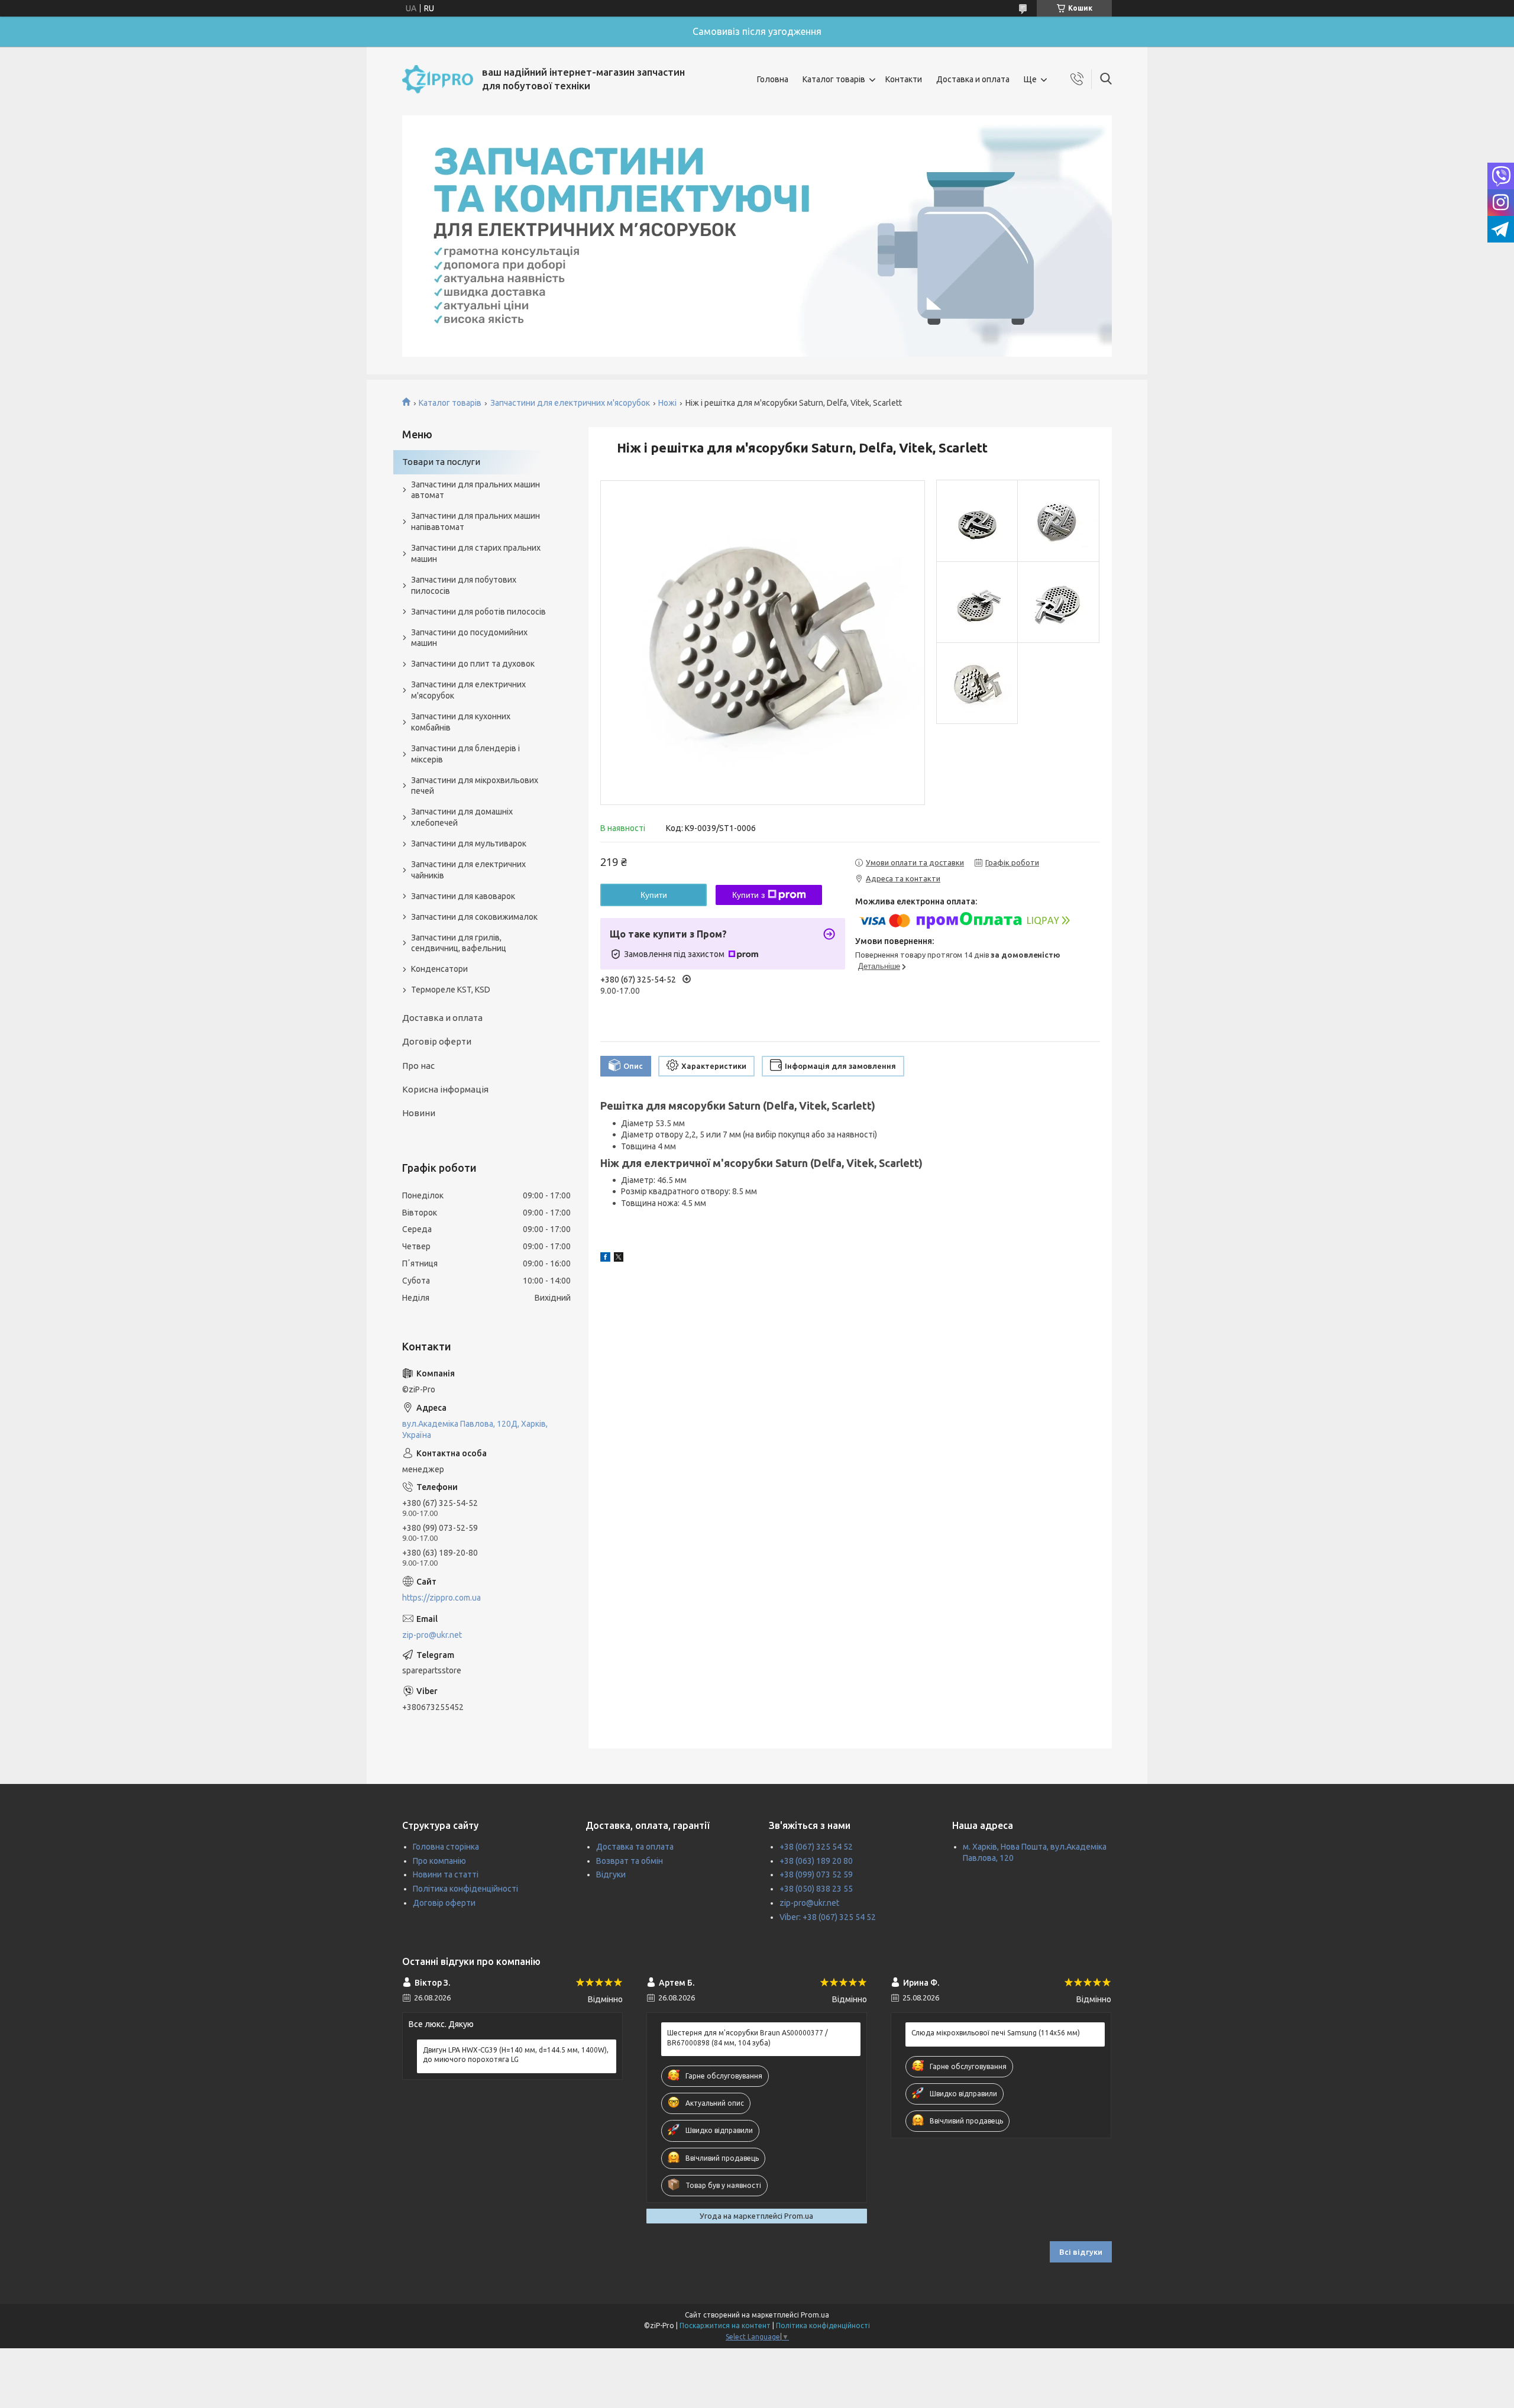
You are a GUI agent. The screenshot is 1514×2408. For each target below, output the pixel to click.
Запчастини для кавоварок (463, 896)
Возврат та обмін (630, 1861)
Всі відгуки (1081, 2252)
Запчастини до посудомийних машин (469, 638)
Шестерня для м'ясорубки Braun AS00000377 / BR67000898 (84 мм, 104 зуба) (748, 2037)
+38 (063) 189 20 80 (816, 1861)
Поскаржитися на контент (725, 2325)
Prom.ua (815, 2315)
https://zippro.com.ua (441, 1598)
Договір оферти (437, 1041)
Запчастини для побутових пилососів (464, 585)
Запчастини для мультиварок (469, 843)
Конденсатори (439, 969)
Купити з (748, 895)
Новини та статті (446, 1874)
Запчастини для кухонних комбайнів (461, 722)
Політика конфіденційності (465, 1889)
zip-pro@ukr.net (432, 1635)
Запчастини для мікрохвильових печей (475, 786)
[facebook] (605, 1259)
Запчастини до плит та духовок (473, 664)
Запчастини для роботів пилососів (478, 612)
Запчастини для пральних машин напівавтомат (475, 521)
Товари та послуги (441, 462)
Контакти (904, 79)
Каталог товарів (834, 79)
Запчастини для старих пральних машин (476, 553)
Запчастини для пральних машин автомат (475, 490)
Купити (654, 895)
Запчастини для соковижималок (474, 917)
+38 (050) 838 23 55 (816, 1889)
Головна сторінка (446, 1847)
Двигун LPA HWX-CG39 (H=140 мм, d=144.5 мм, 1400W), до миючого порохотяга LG (516, 2055)
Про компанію (439, 1861)
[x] (619, 1259)
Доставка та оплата (635, 1847)
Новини (419, 1113)
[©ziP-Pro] (438, 79)
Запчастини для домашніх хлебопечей (462, 817)
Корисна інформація (445, 1089)
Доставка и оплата (973, 79)
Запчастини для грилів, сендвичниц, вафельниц (459, 943)
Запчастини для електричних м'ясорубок (570, 403)
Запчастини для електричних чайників (468, 870)
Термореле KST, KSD (451, 990)
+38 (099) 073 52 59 (816, 1874)
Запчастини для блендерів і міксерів (465, 754)
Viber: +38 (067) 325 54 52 (828, 1917)
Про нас (418, 1066)
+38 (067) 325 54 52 (816, 1847)
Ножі (667, 403)
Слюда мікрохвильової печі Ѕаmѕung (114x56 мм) (996, 2033)
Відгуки (611, 1874)
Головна (773, 79)
